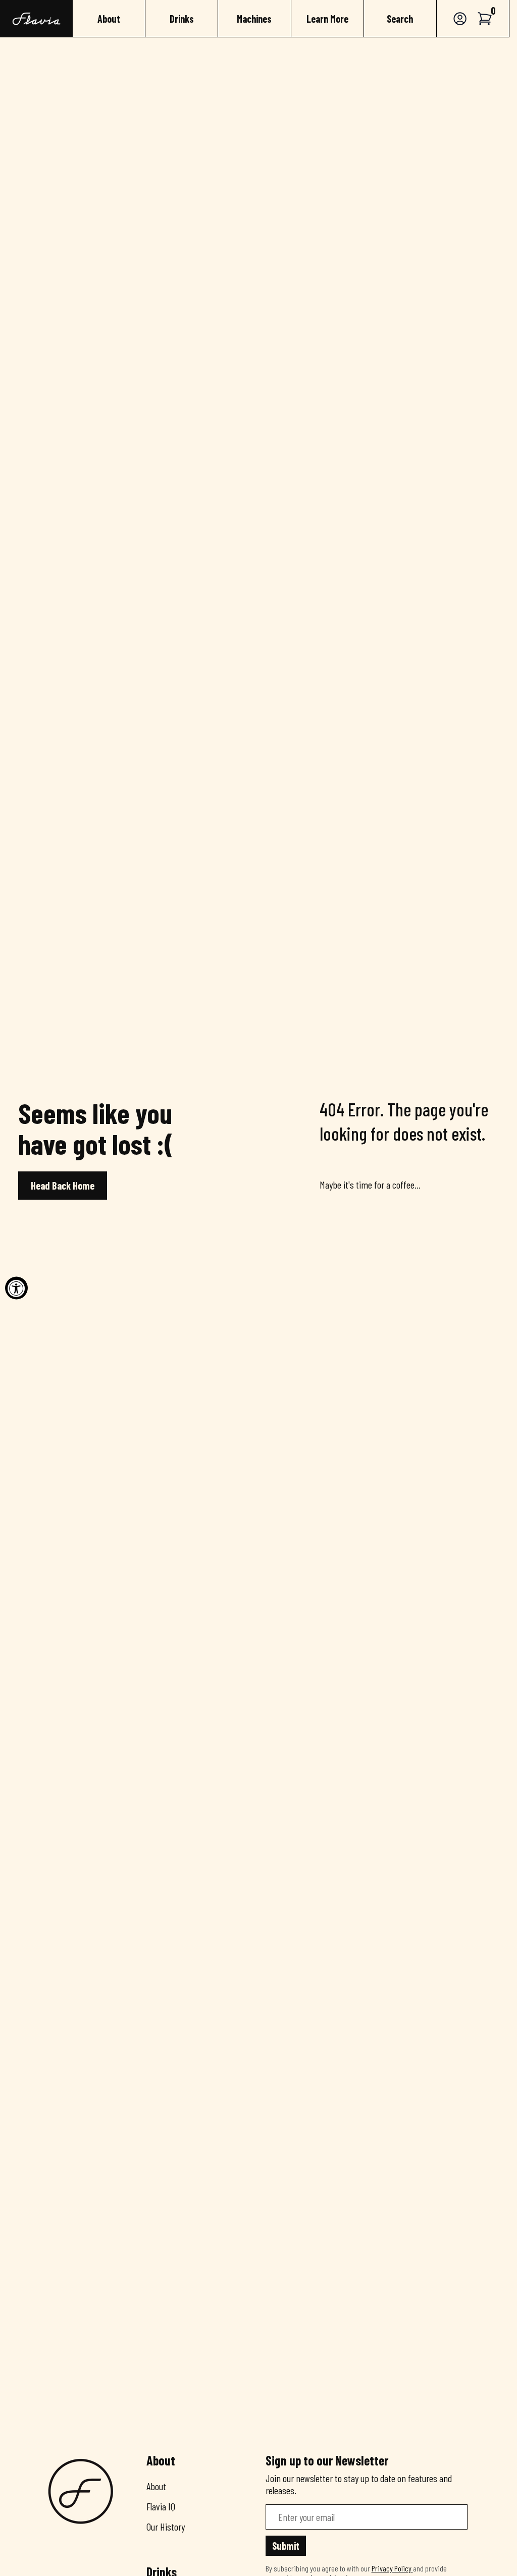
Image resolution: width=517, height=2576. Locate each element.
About (109, 19)
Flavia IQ (161, 2506)
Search (400, 19)
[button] (485, 18)
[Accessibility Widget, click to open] (16, 1288)
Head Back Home (63, 1186)
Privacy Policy (392, 2568)
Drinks (182, 19)
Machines (254, 19)
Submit (286, 2546)
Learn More (327, 19)
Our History (166, 2527)
